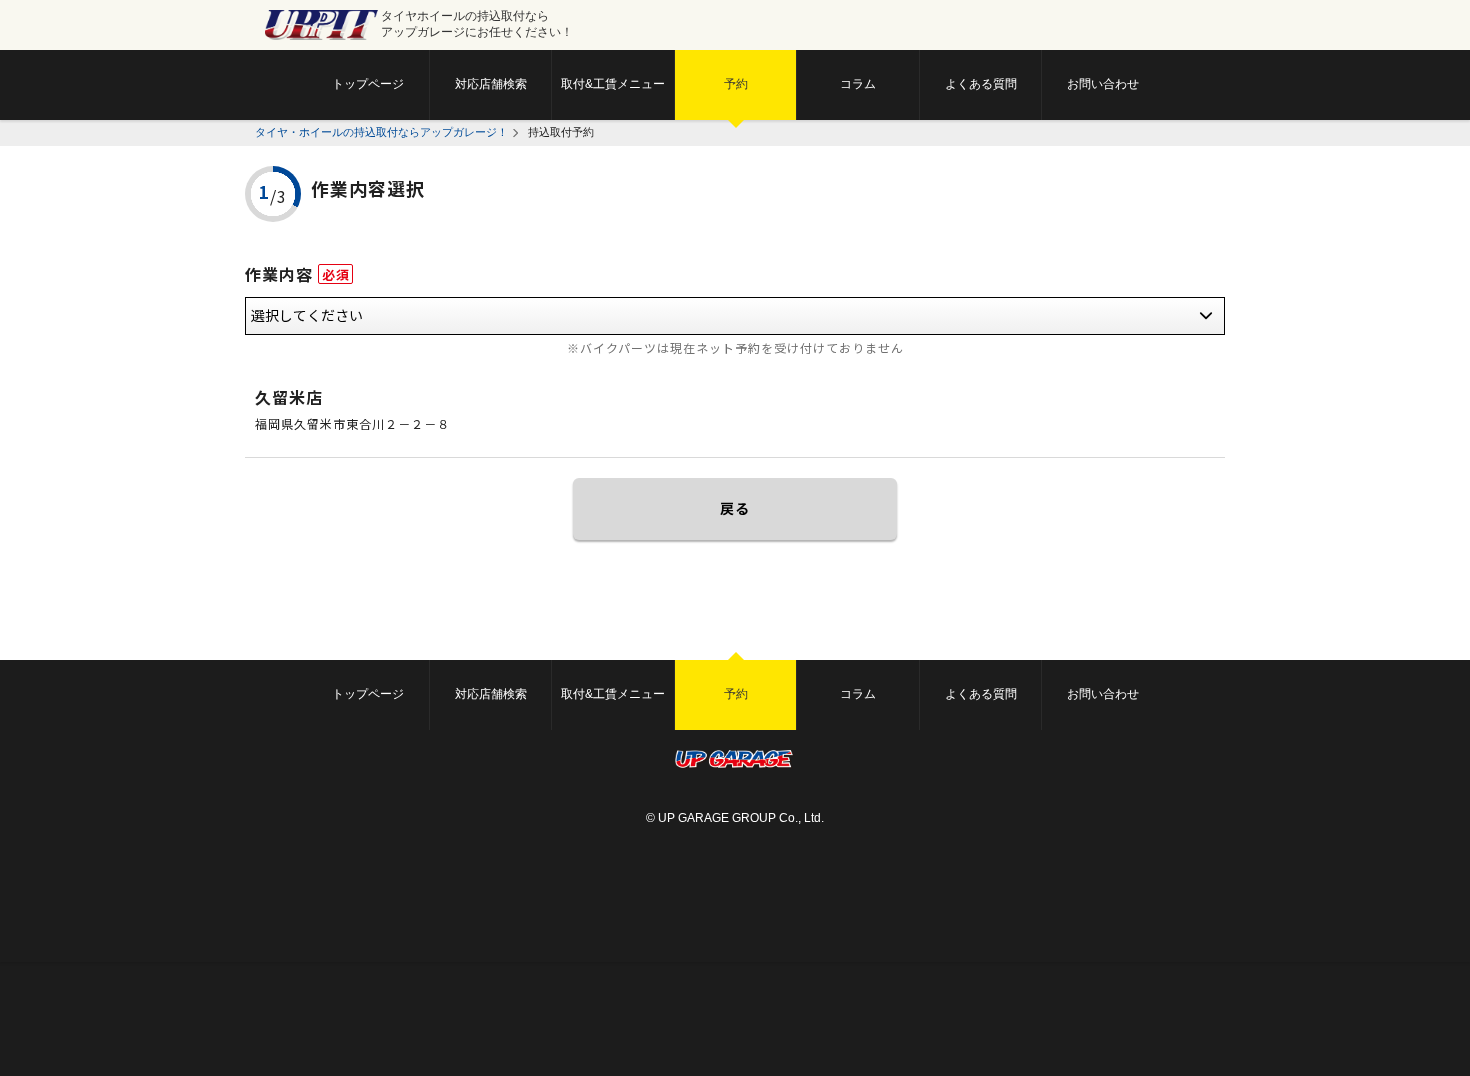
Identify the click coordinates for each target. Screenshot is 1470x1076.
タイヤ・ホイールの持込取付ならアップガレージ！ (381, 132)
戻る (735, 508)
